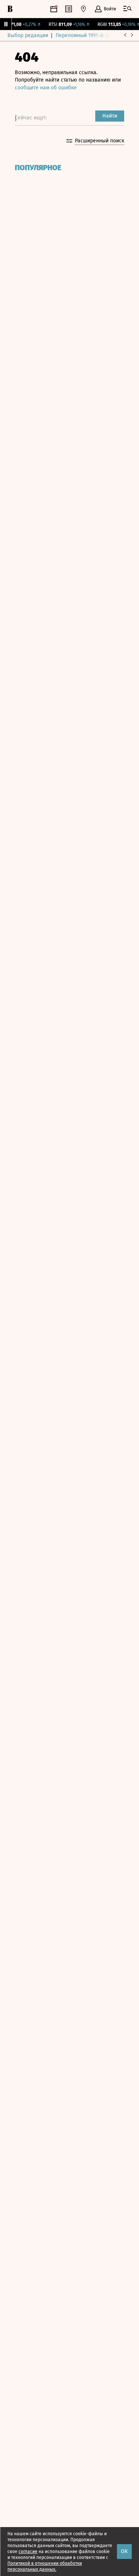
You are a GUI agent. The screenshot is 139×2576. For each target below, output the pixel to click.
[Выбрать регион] (83, 9)
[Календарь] (54, 9)
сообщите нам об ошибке (46, 88)
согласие (28, 2552)
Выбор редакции (28, 35)
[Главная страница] (10, 9)
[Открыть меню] (128, 9)
